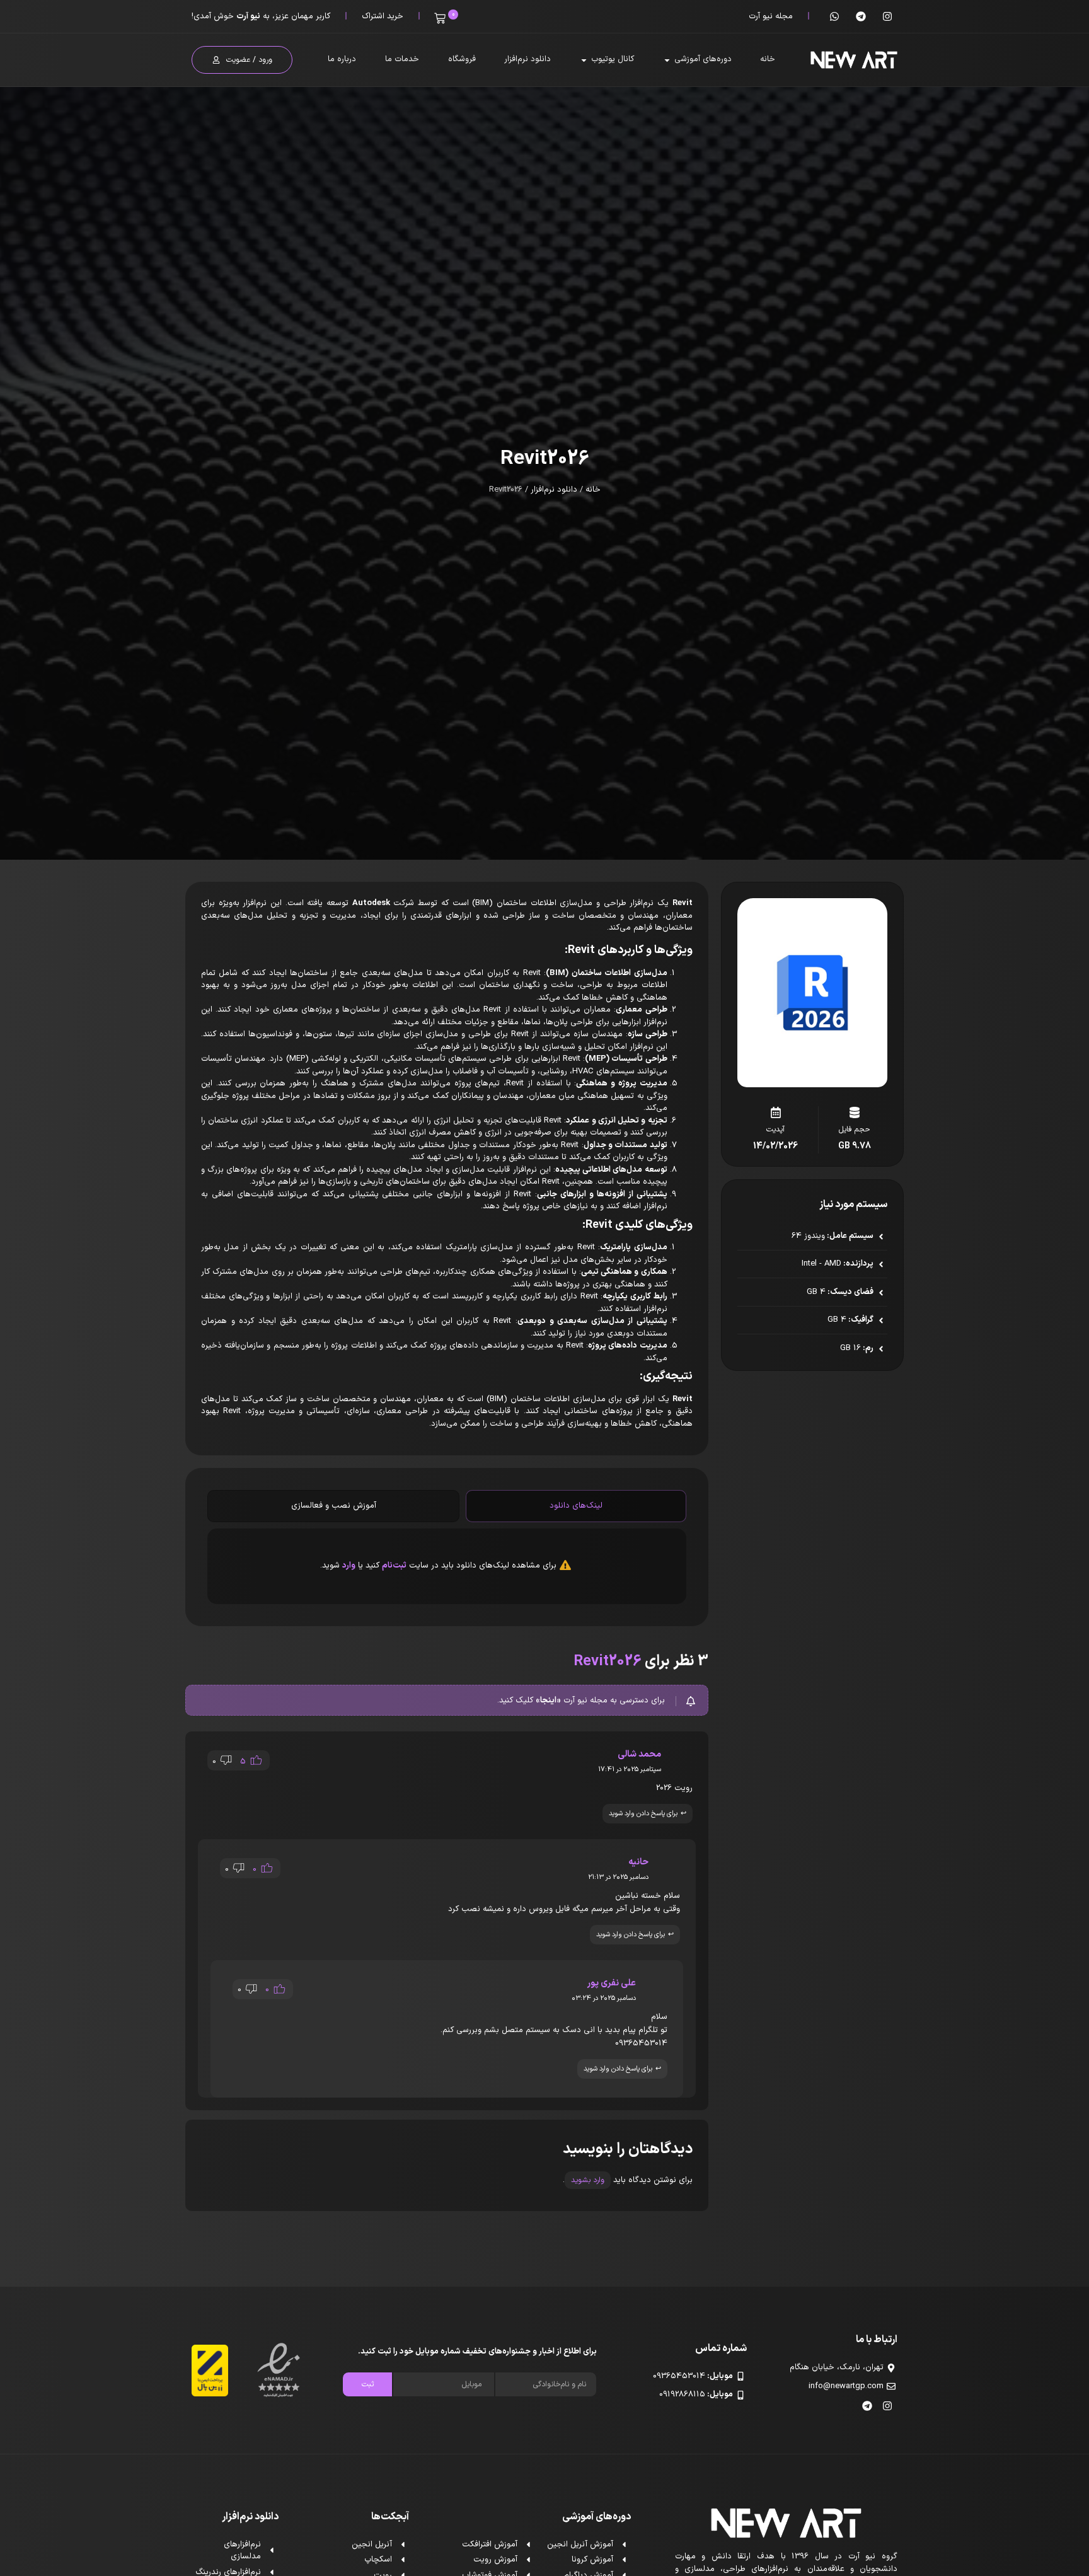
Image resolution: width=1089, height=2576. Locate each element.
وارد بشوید (588, 2180)
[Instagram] (887, 16)
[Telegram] (861, 16)
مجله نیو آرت (771, 16)
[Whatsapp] (834, 16)
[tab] (576, 1506)
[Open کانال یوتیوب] (584, 60)
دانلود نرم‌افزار (554, 490)
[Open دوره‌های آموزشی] (667, 60)
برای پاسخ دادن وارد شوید (643, 1814)
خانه (593, 490)
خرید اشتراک (383, 16)
